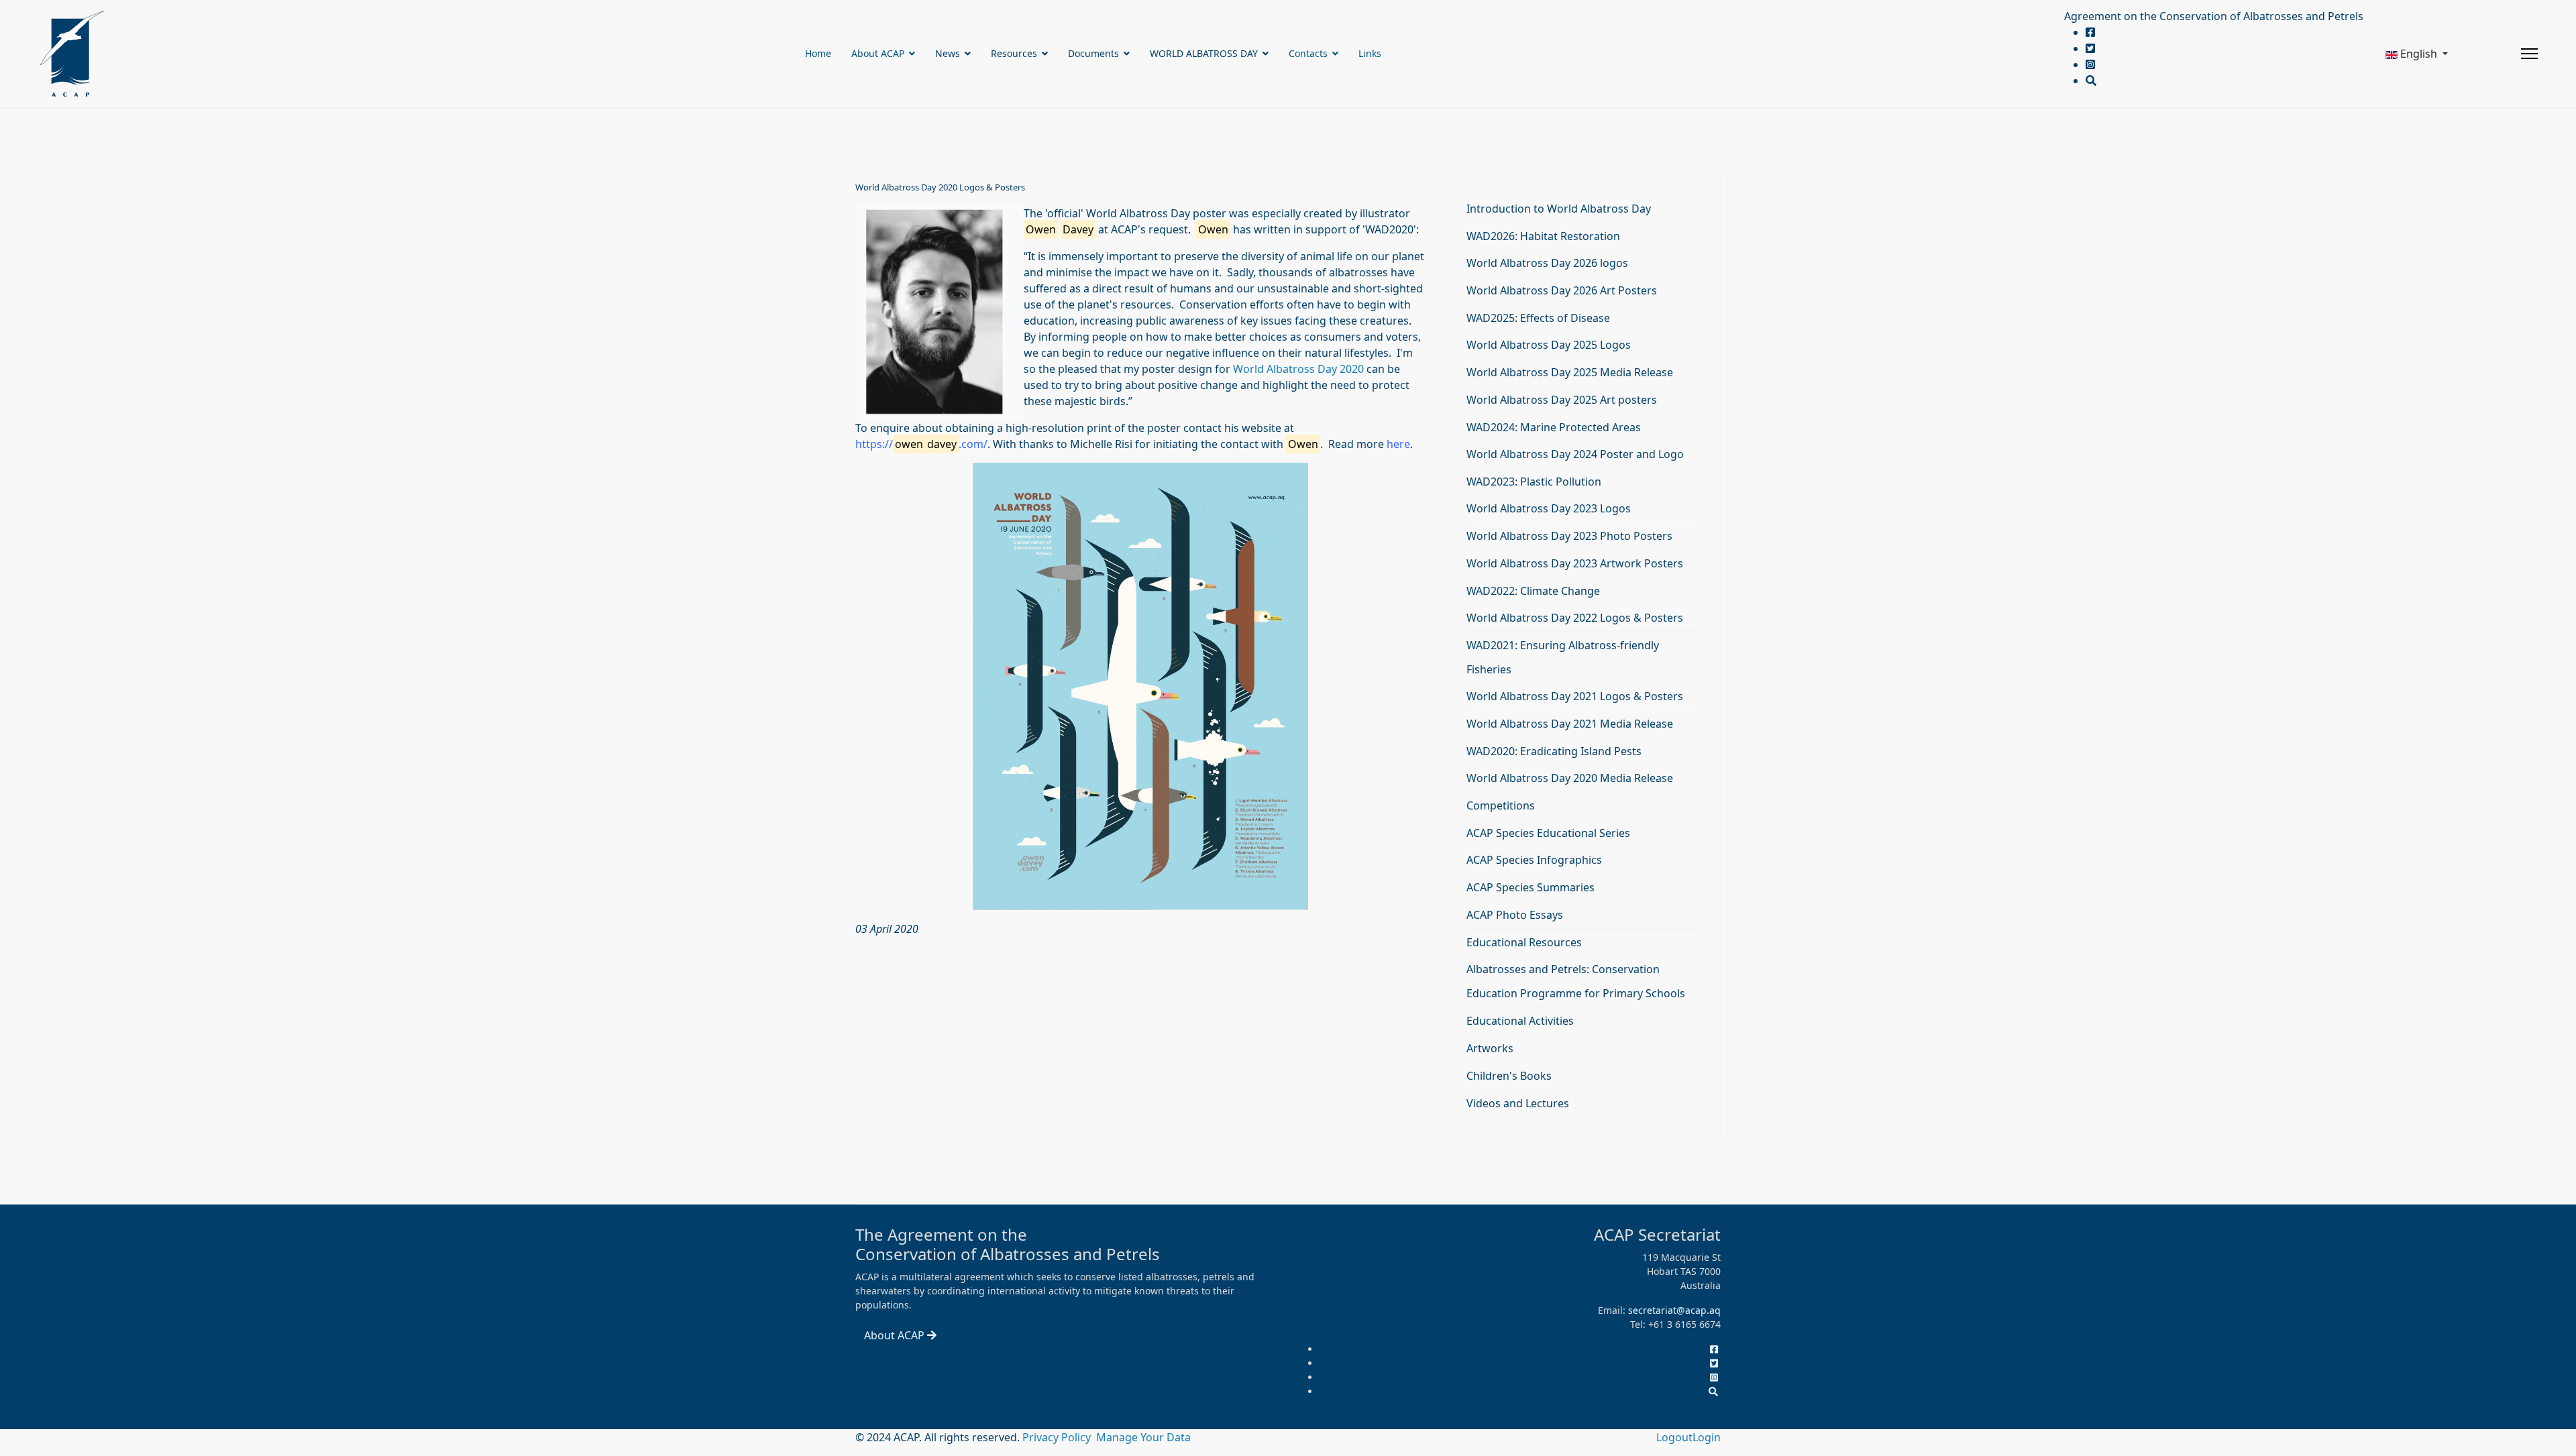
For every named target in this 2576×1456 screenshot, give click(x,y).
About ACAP (878, 53)
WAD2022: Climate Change (1533, 591)
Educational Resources (1524, 942)
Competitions (1501, 805)
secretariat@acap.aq (1674, 1310)
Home (818, 53)
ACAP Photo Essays (1515, 915)
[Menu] (2529, 54)
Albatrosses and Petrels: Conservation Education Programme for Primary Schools (1576, 981)
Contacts (1308, 53)
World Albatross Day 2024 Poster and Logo (1575, 454)
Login (1707, 1437)
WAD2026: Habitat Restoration (1543, 236)
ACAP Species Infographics (1534, 860)
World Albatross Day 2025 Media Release (1570, 372)
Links (1370, 53)
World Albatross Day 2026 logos (1547, 263)
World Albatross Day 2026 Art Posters (1562, 290)
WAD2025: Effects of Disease (1538, 318)
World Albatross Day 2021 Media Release (1570, 724)
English (2419, 54)
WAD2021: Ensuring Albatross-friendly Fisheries (1563, 657)
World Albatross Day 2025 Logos (1549, 345)
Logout (1674, 1437)
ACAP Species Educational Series (1548, 833)
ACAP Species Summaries (1531, 887)
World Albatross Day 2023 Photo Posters (1569, 536)
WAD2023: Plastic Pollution (1534, 482)
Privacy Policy (1058, 1437)
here (1398, 444)
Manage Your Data (1143, 1437)
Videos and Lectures (1518, 1103)
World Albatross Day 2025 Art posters (1562, 400)
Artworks (1490, 1048)
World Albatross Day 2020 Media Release (1570, 778)
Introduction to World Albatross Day (1559, 209)
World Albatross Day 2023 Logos (1549, 508)
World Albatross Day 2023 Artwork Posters (1575, 563)
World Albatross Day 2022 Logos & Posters (1575, 618)
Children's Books (1509, 1076)
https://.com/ (921, 444)
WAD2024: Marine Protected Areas (1554, 427)
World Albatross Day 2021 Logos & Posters (1575, 696)
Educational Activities (1520, 1021)
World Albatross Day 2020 (1298, 369)
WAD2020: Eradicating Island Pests (1554, 751)
